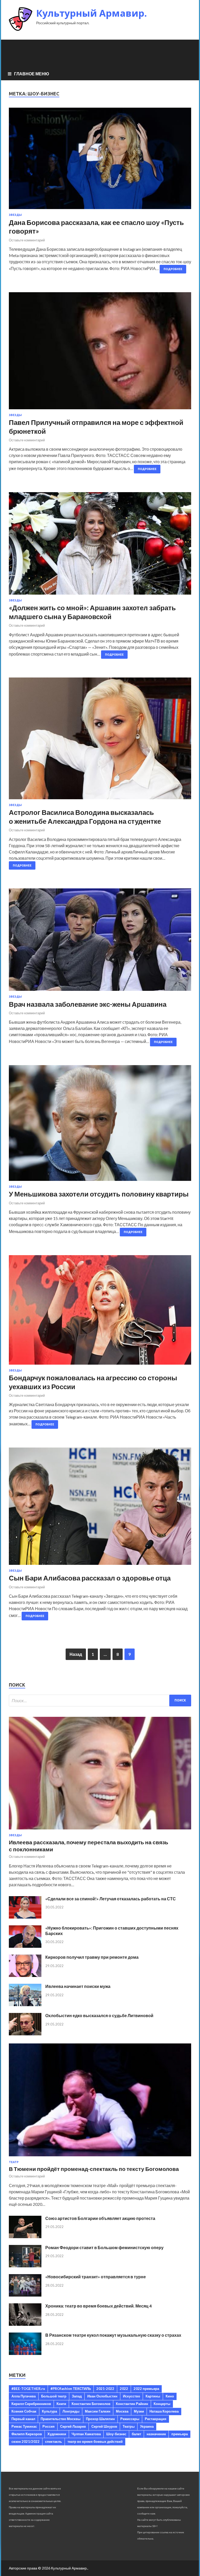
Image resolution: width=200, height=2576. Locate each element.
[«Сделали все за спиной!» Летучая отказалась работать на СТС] (25, 1917)
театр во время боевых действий (95, 2441)
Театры (129, 2426)
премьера (180, 2434)
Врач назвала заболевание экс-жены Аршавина (88, 1004)
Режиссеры (130, 2419)
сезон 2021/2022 (26, 2441)
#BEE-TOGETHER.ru (28, 2389)
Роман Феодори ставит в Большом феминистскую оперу (104, 2247)
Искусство (132, 2396)
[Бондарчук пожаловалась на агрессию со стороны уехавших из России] (100, 1312)
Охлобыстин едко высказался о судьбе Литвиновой (99, 2015)
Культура (49, 2411)
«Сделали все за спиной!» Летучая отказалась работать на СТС (111, 1899)
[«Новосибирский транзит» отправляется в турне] (25, 2295)
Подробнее (173, 269)
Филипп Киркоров (27, 2434)
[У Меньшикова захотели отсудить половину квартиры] (100, 1125)
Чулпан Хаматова (86, 2434)
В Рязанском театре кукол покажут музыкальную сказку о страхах (113, 2335)
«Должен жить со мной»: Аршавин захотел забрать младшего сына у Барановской (92, 612)
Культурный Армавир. (92, 13)
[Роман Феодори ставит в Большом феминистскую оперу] (25, 2266)
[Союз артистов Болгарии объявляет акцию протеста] (25, 2236)
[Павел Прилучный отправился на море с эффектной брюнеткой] (100, 353)
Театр (14, 2162)
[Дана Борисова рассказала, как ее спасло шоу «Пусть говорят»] (100, 161)
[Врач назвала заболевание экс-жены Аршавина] (100, 942)
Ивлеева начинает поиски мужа (78, 1986)
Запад (77, 2396)
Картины (153, 2396)
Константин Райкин (132, 2404)
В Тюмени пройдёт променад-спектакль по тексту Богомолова (94, 2169)
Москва (122, 2411)
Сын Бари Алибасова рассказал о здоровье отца (90, 1578)
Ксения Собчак (24, 2411)
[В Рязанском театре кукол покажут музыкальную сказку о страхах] (25, 2353)
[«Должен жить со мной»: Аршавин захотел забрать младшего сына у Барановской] (100, 545)
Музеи (139, 2411)
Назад (76, 1654)
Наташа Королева (164, 2411)
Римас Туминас (24, 2426)
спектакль (54, 2441)
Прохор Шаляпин (100, 2419)
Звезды (15, 215)
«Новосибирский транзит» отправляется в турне (96, 2277)
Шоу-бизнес (116, 2434)
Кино (170, 2396)
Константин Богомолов (91, 2404)
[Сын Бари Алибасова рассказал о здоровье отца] (100, 1508)
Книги (61, 2404)
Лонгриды (71, 2411)
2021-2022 (105, 2389)
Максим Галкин (98, 2411)
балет (136, 2434)
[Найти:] (100, 1701)
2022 (124, 2389)
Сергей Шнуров (104, 2426)
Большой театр (54, 2396)
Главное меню (32, 74)
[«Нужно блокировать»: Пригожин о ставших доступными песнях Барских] (25, 1946)
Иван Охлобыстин (102, 2396)
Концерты (162, 2404)
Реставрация (156, 2419)
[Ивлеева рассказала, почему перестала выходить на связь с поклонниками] (100, 1830)
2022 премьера (146, 2389)
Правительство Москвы (61, 2419)
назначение (156, 2434)
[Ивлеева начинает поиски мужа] (25, 2004)
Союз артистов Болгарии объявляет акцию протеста (100, 2218)
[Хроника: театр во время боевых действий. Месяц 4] (25, 2324)
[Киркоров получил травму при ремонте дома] (25, 1975)
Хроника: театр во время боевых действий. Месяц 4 (98, 2306)
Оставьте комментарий (27, 240)
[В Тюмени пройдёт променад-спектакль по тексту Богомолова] (100, 2157)
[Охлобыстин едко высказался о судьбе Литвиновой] (25, 2034)
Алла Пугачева (24, 2396)
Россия (49, 2426)
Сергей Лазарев (73, 2426)
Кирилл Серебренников (31, 2404)
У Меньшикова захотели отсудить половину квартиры (99, 1194)
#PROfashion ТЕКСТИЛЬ (71, 2389)
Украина (147, 2426)
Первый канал (23, 2419)
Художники (57, 2434)
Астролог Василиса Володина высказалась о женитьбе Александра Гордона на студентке (85, 817)
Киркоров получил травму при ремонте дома (92, 1957)
